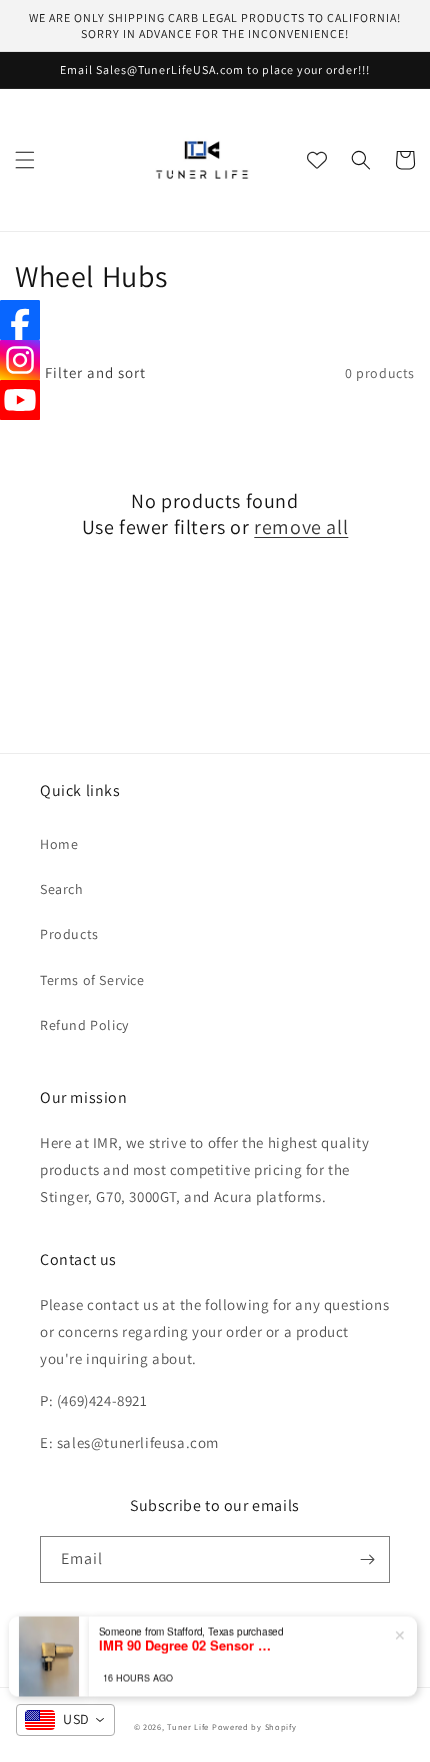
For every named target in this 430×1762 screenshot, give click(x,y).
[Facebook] (20, 320)
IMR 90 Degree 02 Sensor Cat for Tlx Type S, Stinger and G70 (189, 1645)
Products (69, 934)
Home (59, 844)
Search (62, 889)
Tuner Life (188, 1726)
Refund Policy (84, 1025)
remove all (301, 527)
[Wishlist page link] (317, 160)
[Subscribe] (367, 1559)
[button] (25, 160)
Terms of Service (92, 980)
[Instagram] (20, 360)
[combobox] (65, 1720)
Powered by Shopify (254, 1726)
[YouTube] (20, 400)
